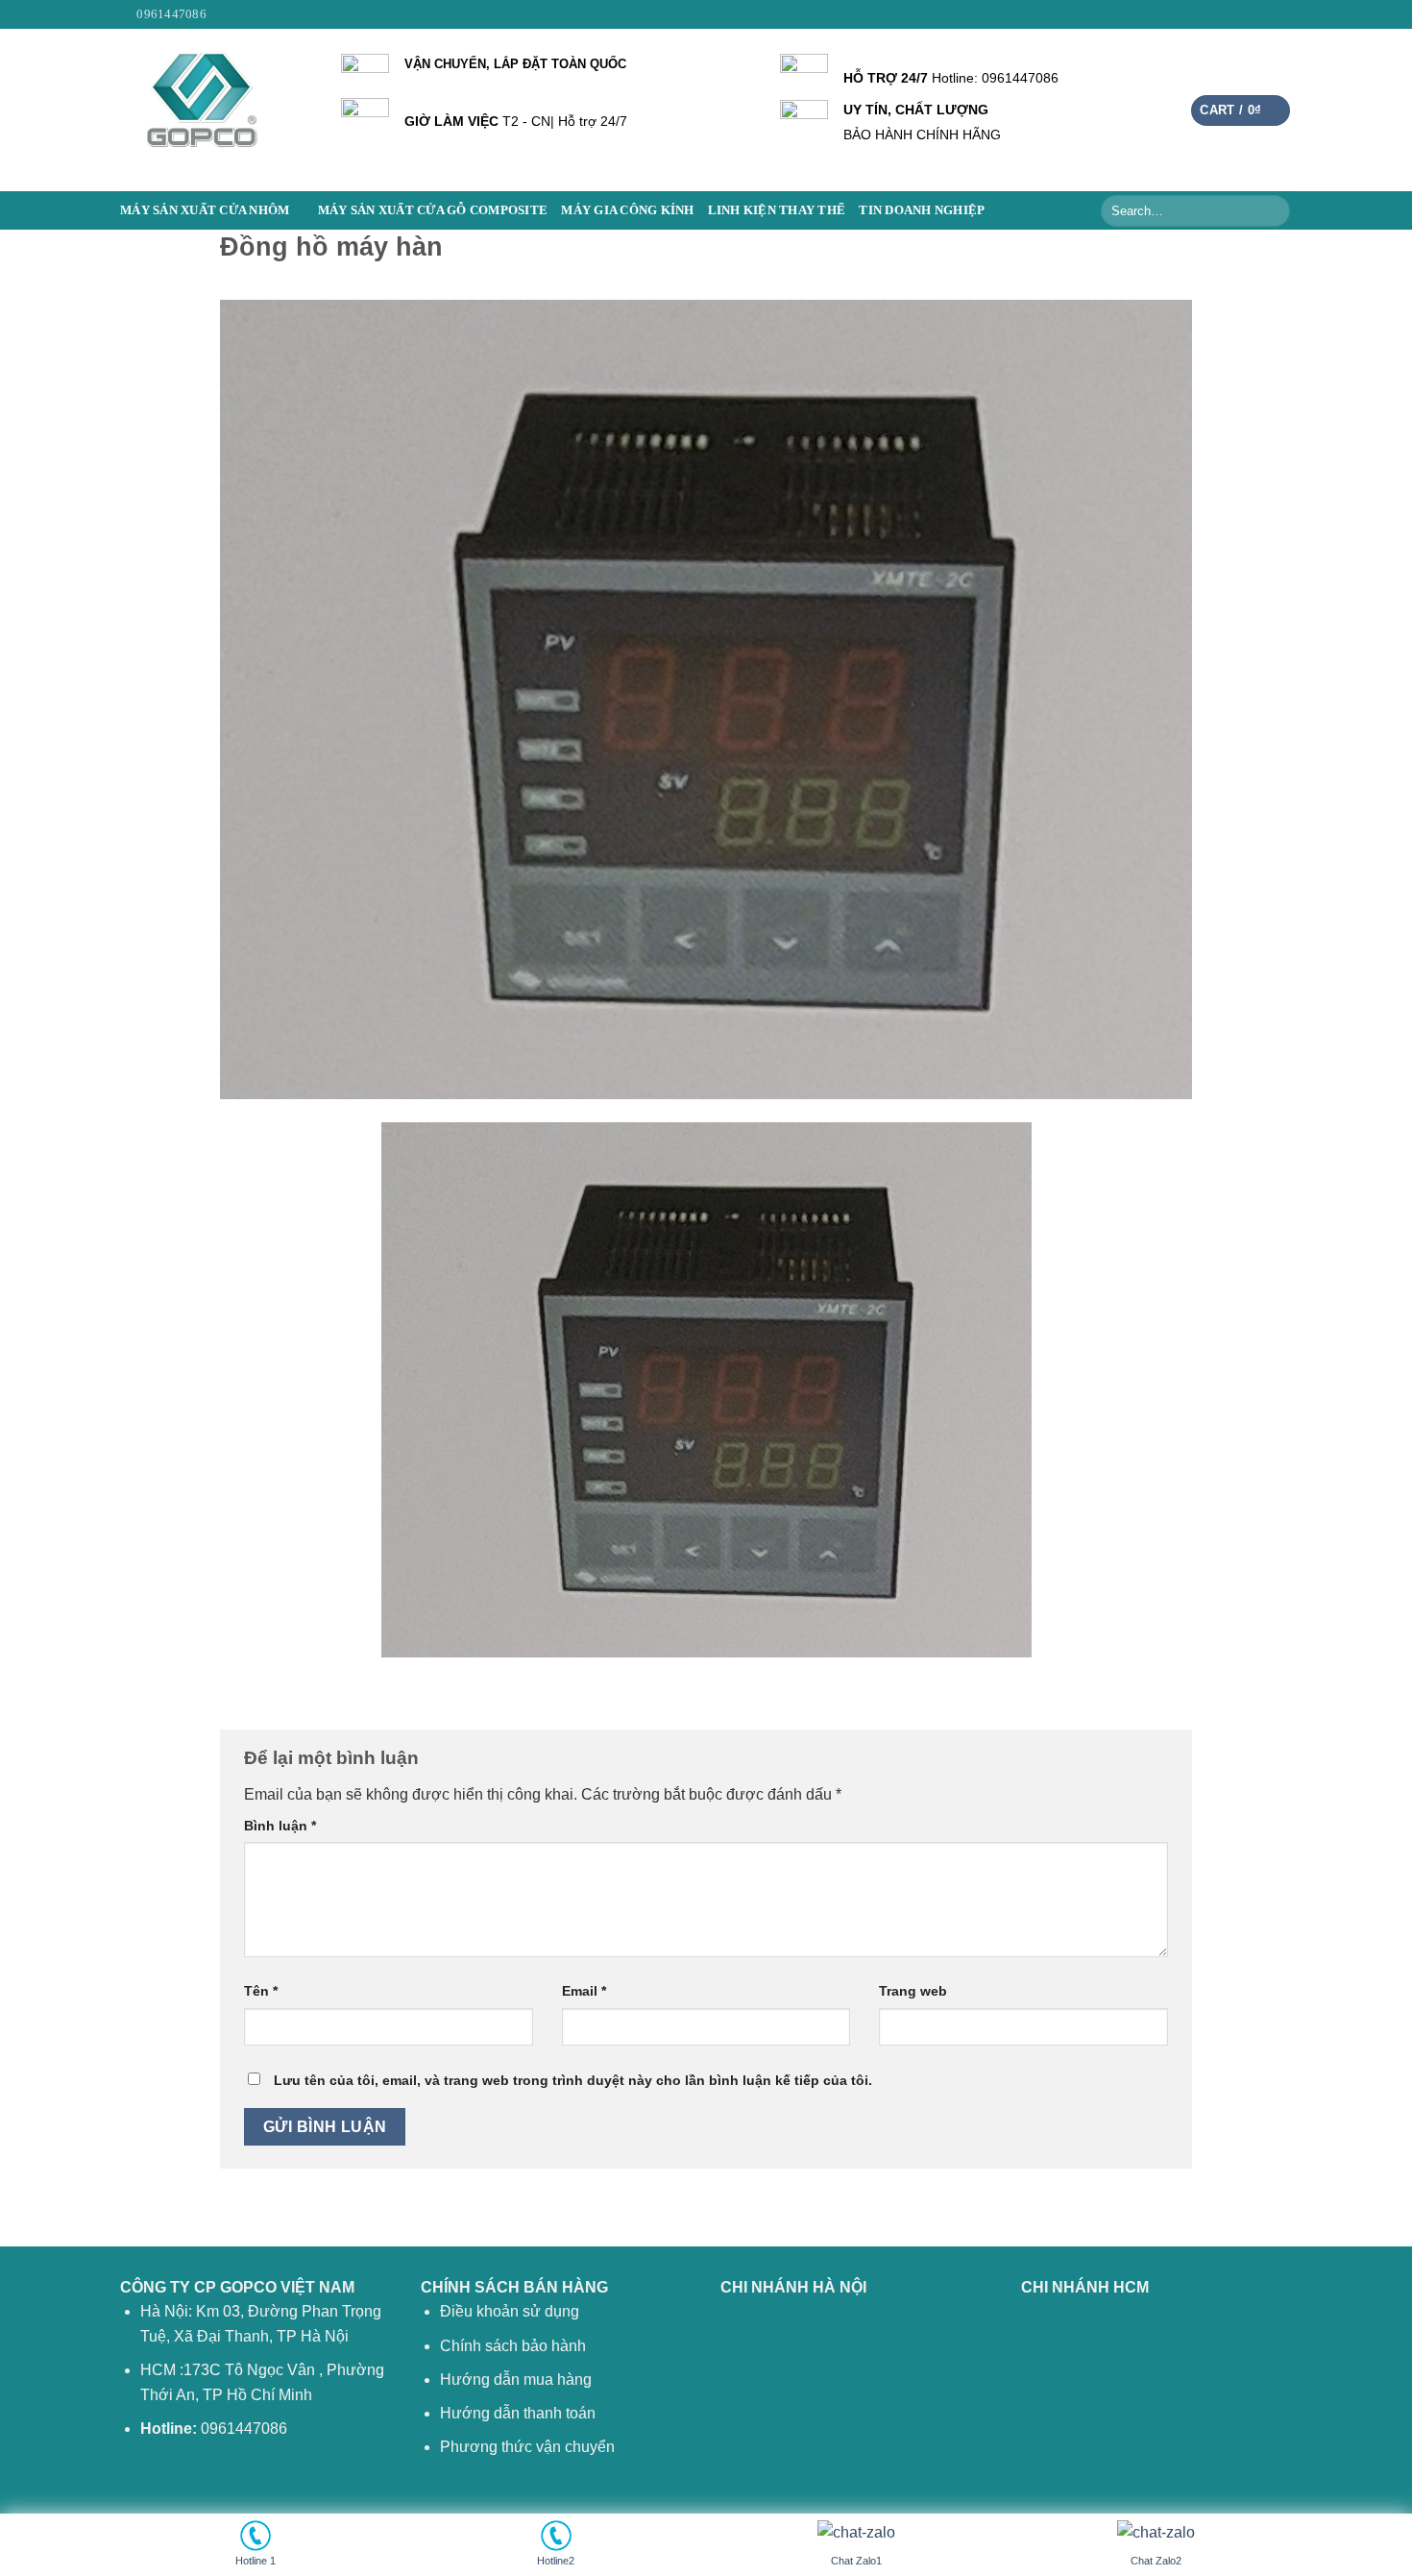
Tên (261, 1991)
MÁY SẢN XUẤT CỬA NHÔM (205, 210)
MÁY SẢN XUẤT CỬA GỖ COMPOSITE (433, 210)
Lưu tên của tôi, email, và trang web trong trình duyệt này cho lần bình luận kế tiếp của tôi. (573, 2080)
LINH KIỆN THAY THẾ (777, 210)
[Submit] (1272, 210)
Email (584, 1991)
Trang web (913, 1991)
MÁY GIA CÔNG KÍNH (627, 210)
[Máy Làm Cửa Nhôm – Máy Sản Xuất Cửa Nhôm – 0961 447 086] (216, 110)
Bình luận (280, 1826)
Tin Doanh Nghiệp (922, 210)
